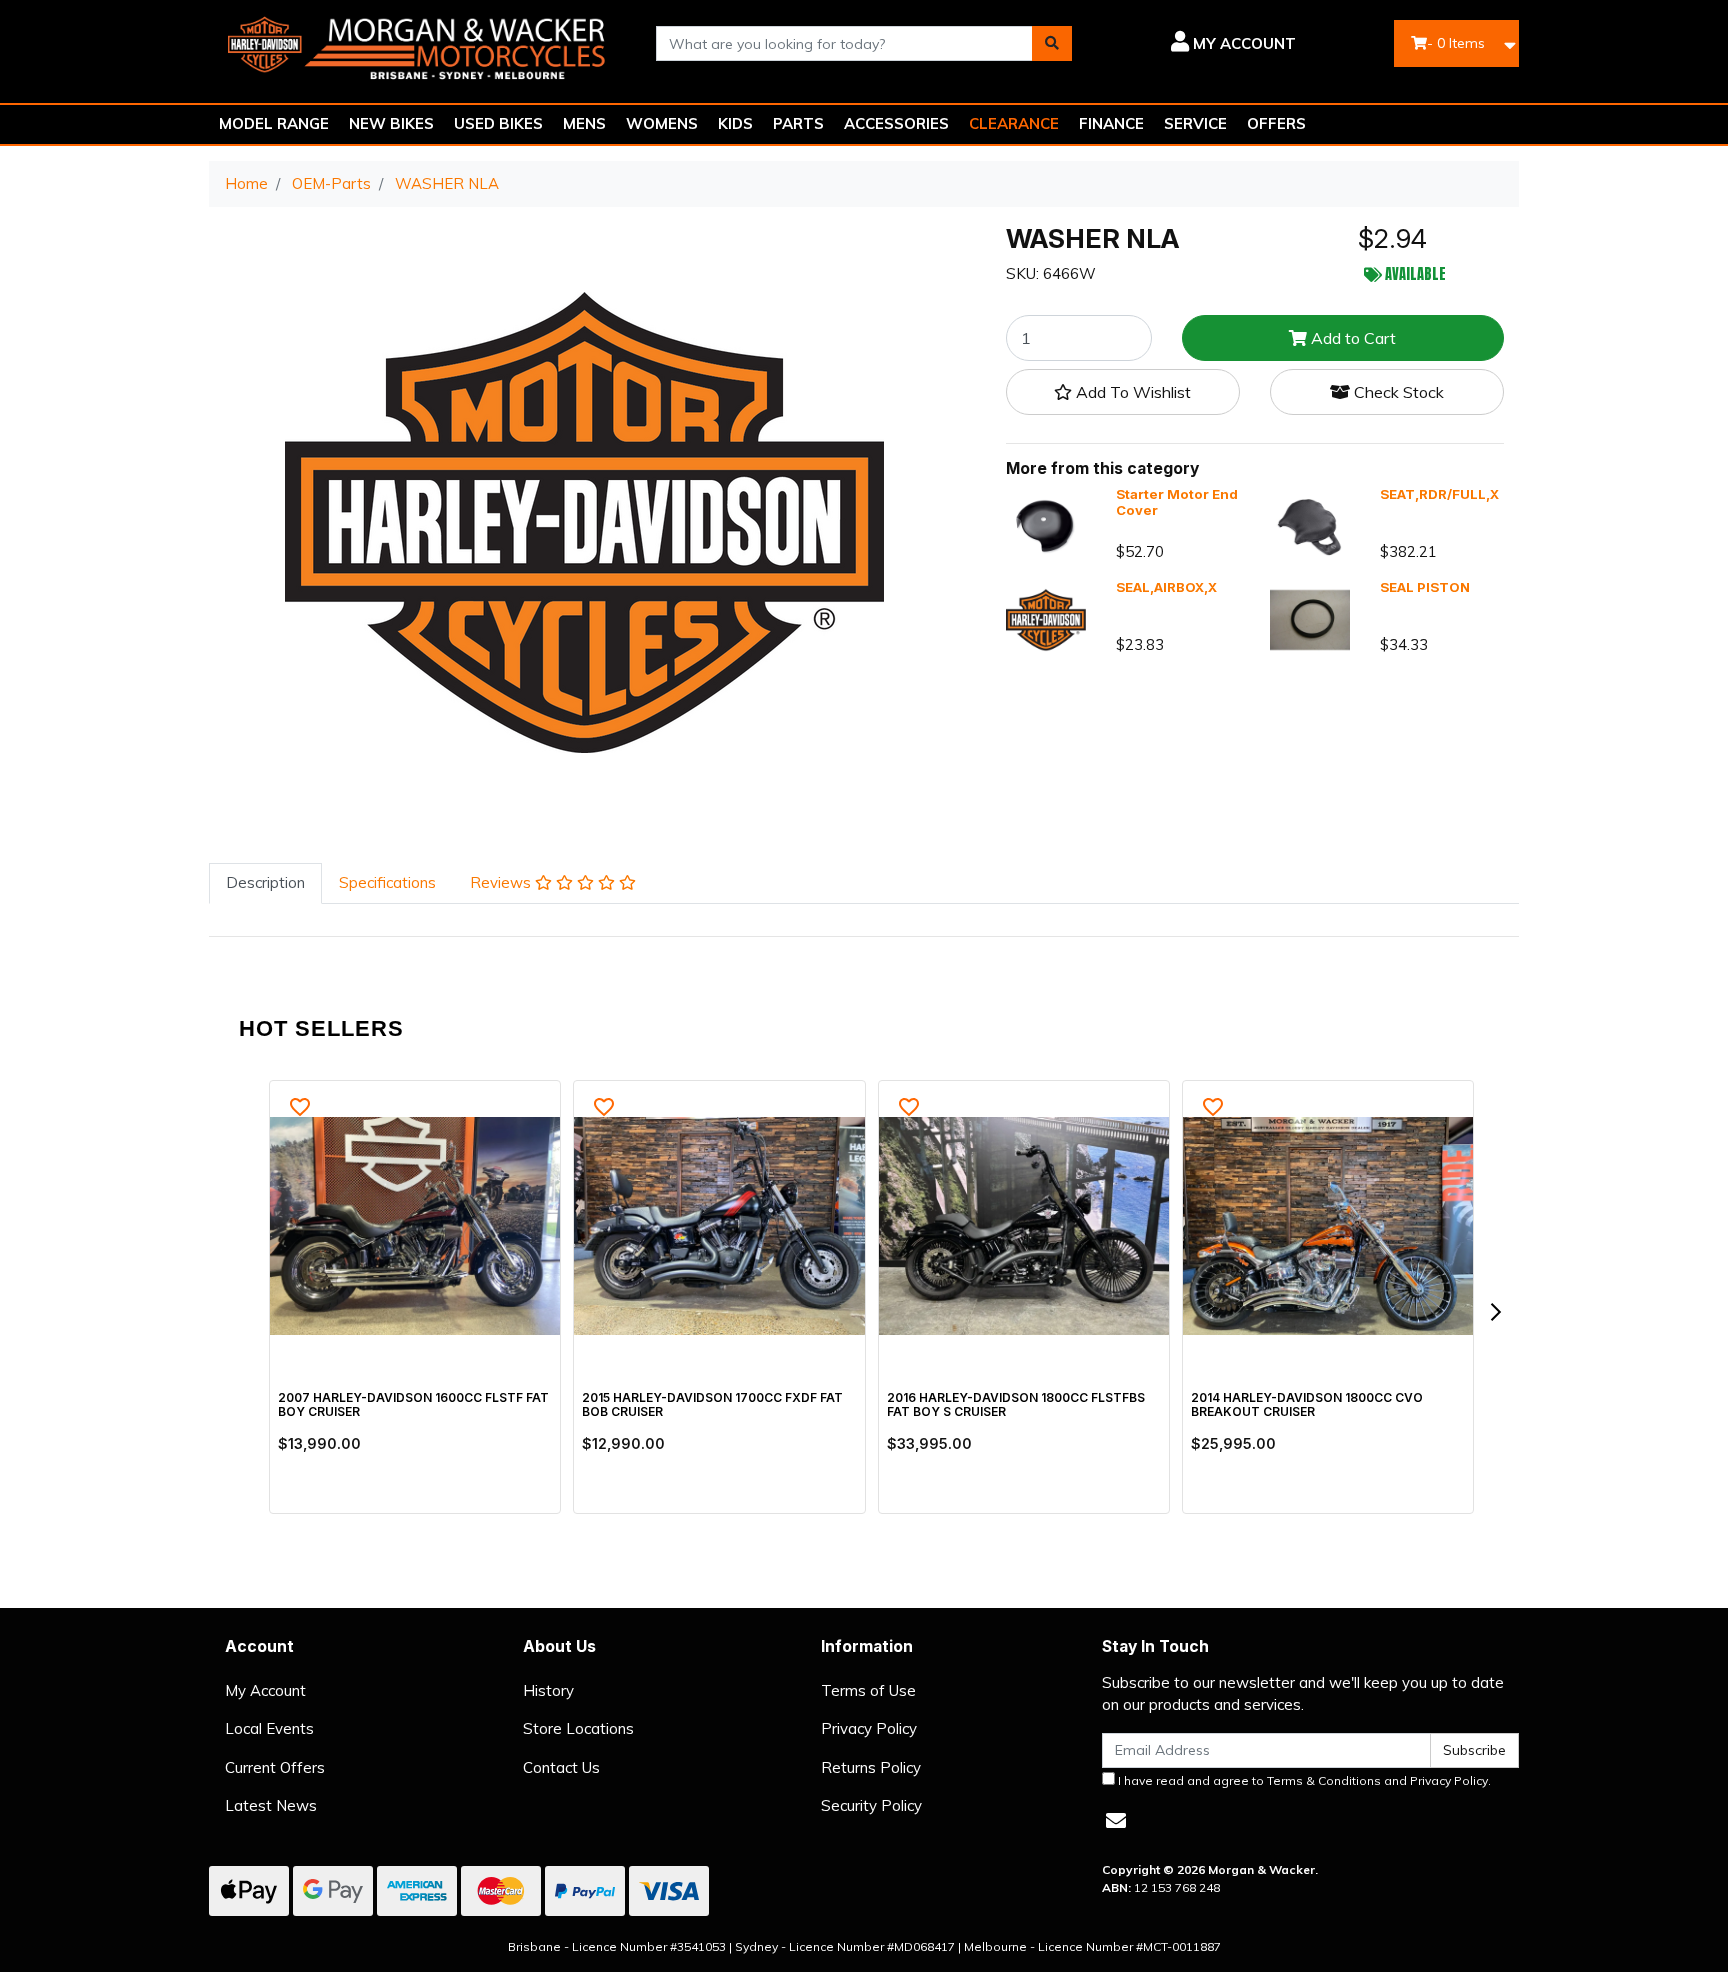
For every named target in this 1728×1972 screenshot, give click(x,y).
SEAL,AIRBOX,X (1166, 587)
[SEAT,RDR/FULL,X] (1310, 525)
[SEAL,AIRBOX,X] (1046, 618)
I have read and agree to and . (1303, 1780)
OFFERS (1276, 123)
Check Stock (1397, 392)
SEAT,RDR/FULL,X (1439, 494)
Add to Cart (1351, 338)
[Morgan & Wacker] (417, 41)
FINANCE (1111, 123)
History (548, 1690)
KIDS (735, 123)
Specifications (387, 882)
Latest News (271, 1805)
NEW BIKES (391, 123)
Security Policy (871, 1805)
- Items (1456, 43)
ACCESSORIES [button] (896, 123)
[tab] (265, 883)
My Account (265, 1690)
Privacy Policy (869, 1728)
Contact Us (561, 1767)
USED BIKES (498, 123)
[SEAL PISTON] (1310, 618)
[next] (1495, 1312)
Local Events (269, 1728)
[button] (1198, 44)
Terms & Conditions (1324, 1780)
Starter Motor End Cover (1177, 502)
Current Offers (275, 1767)
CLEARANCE (1014, 123)
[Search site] (1052, 43)
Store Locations (578, 1728)
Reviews (502, 882)
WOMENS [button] (662, 123)
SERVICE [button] (1195, 123)
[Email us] (1116, 1820)
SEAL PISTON (1425, 587)
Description (265, 882)
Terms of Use (868, 1690)
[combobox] (845, 43)
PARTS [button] (798, 123)
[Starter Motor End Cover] (1046, 525)
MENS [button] (584, 123)
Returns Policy (871, 1767)
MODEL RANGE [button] (274, 123)
